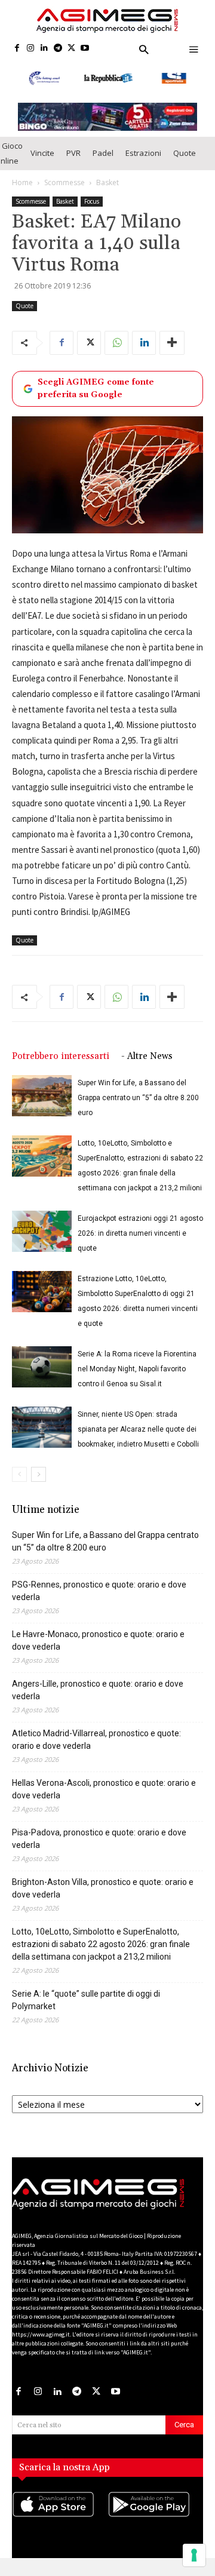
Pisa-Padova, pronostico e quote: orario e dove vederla (99, 1839)
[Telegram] (58, 49)
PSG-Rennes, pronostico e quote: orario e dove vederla (99, 1591)
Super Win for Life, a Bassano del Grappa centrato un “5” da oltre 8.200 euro (138, 1098)
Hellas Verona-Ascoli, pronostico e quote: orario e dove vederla (104, 1789)
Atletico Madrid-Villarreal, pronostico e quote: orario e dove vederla (96, 1740)
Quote (185, 153)
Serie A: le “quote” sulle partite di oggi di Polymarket (86, 2000)
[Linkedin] (44, 49)
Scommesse (64, 182)
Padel (103, 153)
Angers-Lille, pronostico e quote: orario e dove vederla (98, 1690)
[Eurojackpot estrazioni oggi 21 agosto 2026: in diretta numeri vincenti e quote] (42, 1231)
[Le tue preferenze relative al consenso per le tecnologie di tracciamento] (194, 2555)
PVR (73, 153)
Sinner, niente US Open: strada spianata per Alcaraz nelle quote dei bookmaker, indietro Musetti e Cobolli (138, 1429)
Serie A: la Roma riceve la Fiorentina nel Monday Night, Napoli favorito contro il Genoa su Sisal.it (137, 1369)
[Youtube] (85, 49)
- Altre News (147, 1056)
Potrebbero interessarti (61, 1056)
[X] (71, 49)
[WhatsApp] (116, 343)
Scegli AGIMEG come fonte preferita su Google (96, 389)
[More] (172, 343)
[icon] (60, 2516)
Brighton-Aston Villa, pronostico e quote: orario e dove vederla (103, 1888)
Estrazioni (143, 153)
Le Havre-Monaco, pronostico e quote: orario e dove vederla (98, 1640)
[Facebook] (17, 49)
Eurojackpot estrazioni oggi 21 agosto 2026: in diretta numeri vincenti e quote (140, 1233)
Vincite (42, 153)
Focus (92, 201)
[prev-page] (19, 1474)
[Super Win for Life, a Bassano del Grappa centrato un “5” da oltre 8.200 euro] (42, 1096)
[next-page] (39, 1474)
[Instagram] (31, 49)
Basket (107, 182)
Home (22, 182)
